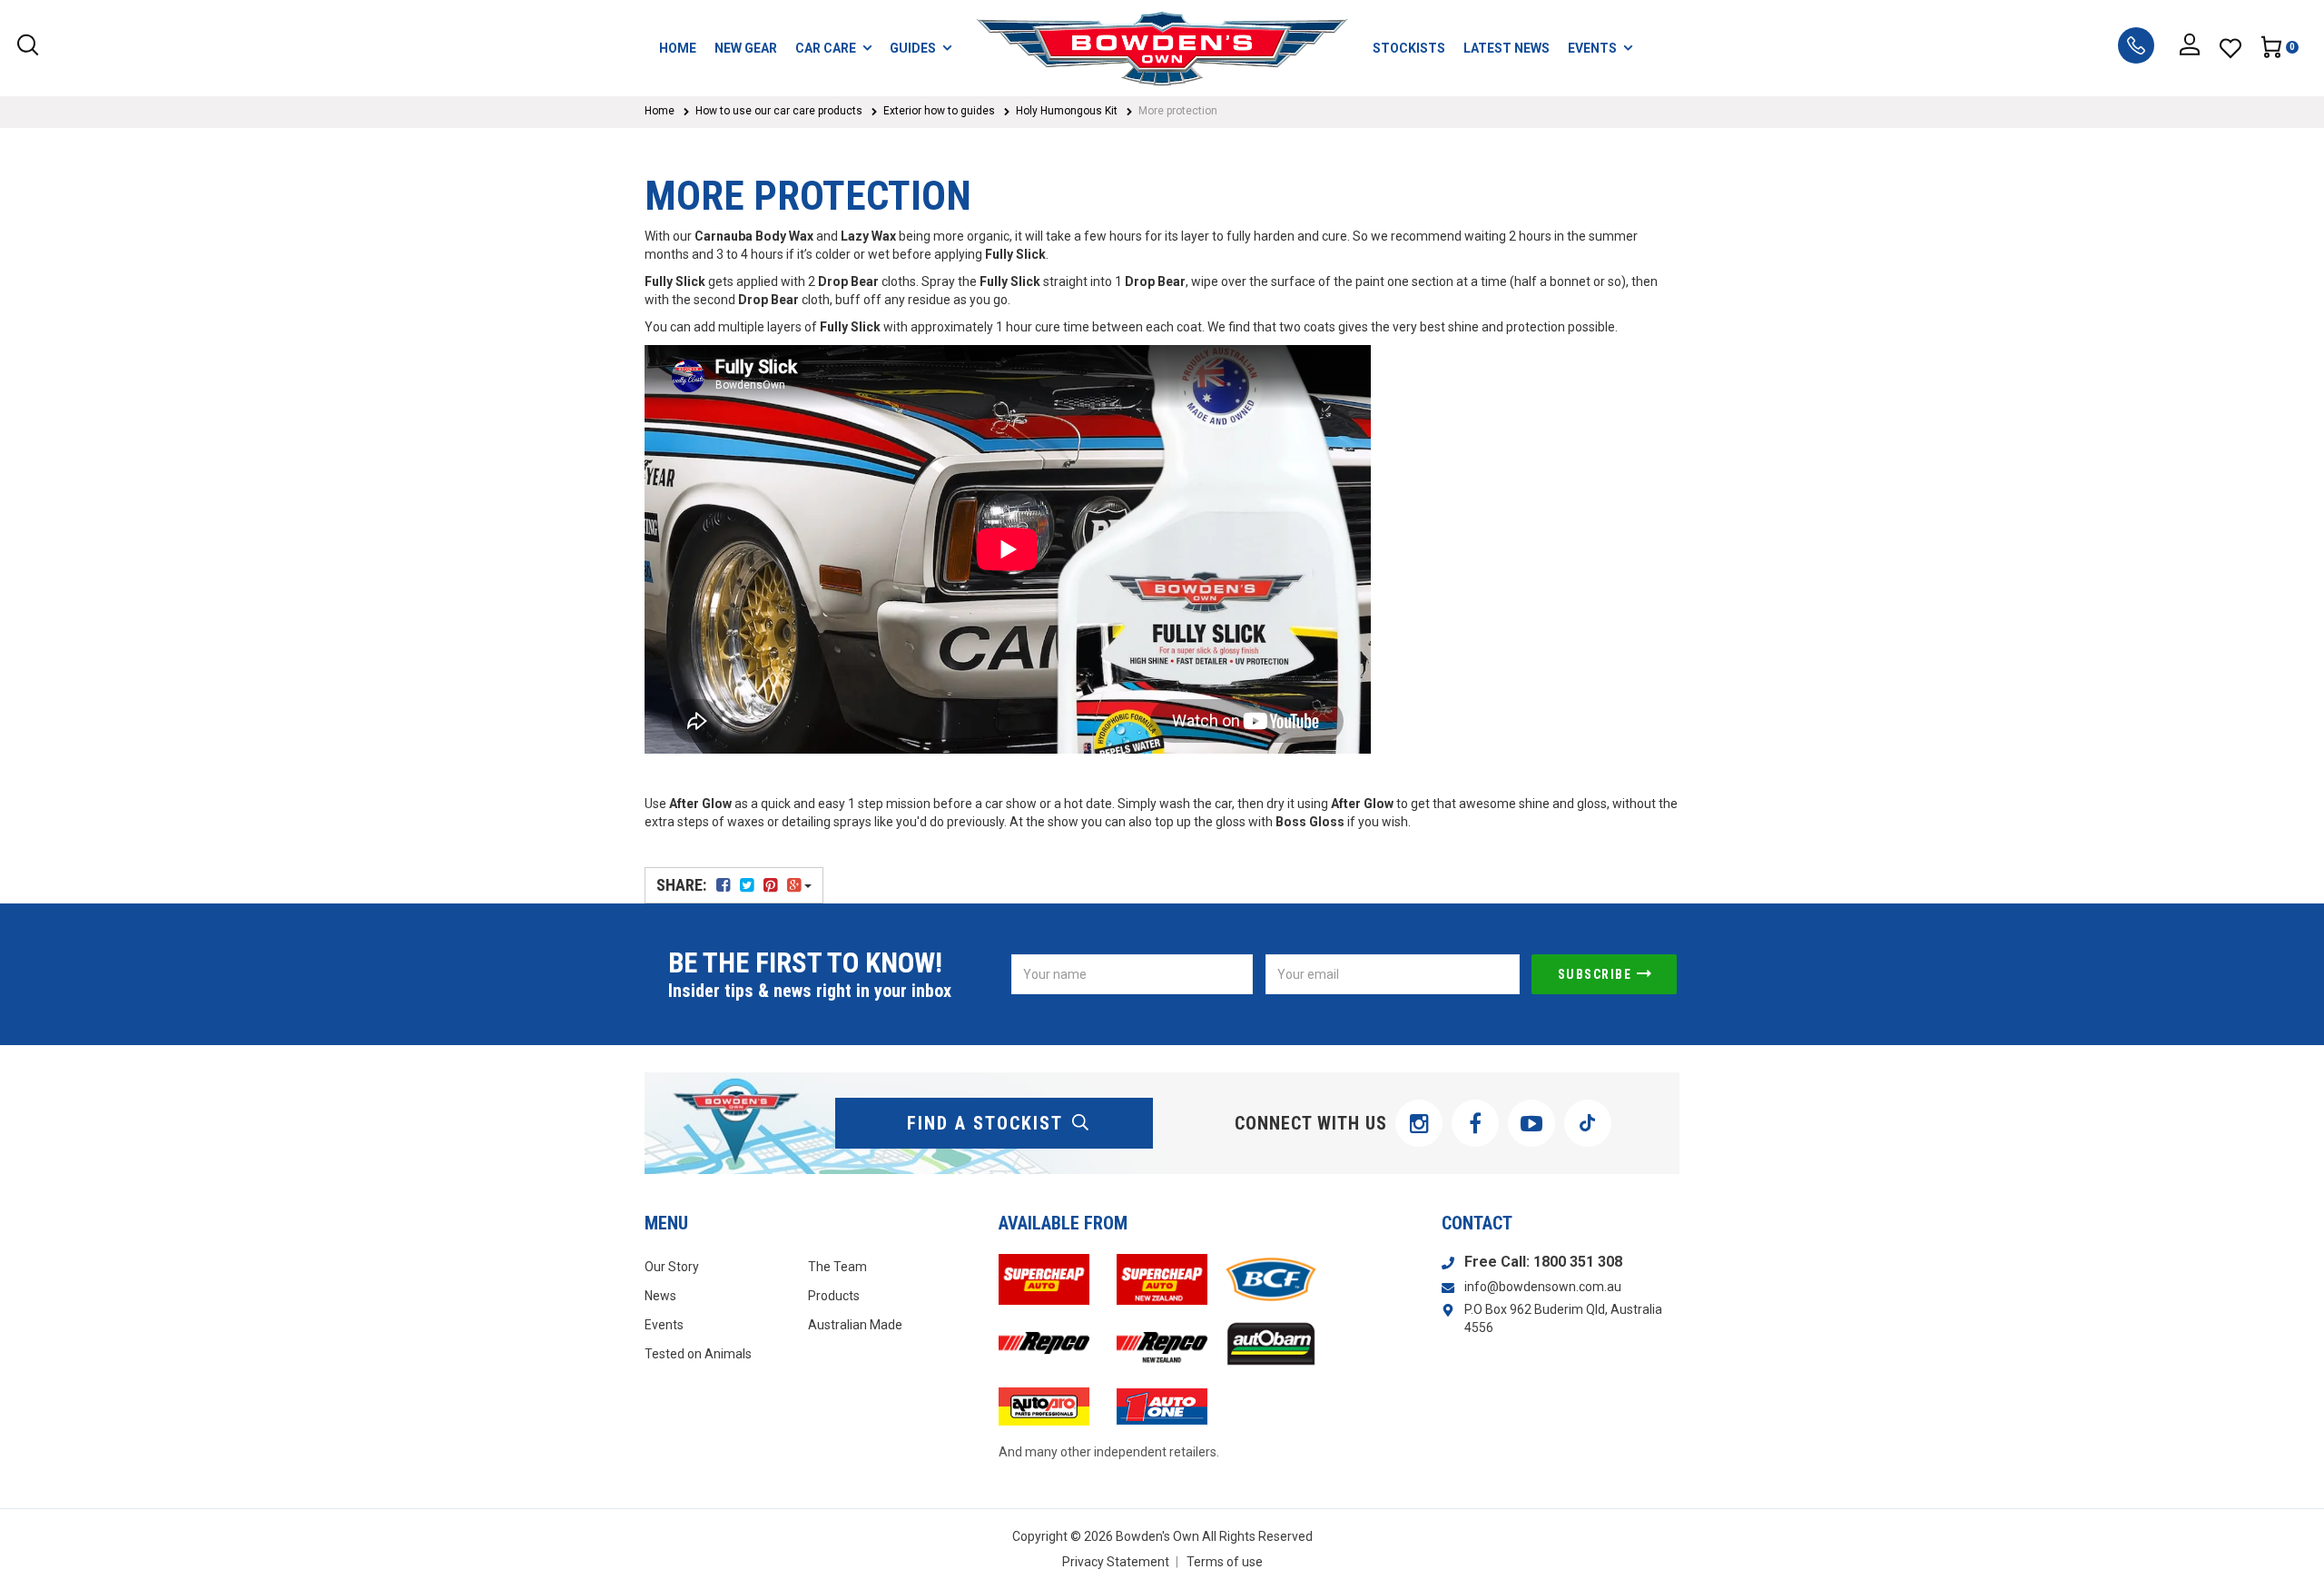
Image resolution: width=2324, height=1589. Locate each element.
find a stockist (985, 1123)
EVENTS (1592, 48)
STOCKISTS (1409, 48)
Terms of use (1225, 1562)
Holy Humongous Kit (1067, 111)
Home (660, 111)
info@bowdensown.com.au (1543, 1287)
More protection (1178, 111)
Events (664, 1325)
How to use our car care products (779, 111)
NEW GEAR (746, 48)
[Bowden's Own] (1162, 48)
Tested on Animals (698, 1354)
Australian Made (855, 1325)
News (660, 1296)
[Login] (2190, 48)
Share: (683, 885)
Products (834, 1296)
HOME (678, 48)
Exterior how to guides (939, 111)
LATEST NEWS (1507, 48)
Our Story (672, 1267)
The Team (837, 1267)
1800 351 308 (1578, 1262)
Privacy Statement (1116, 1562)
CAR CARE (826, 48)
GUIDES (913, 48)
